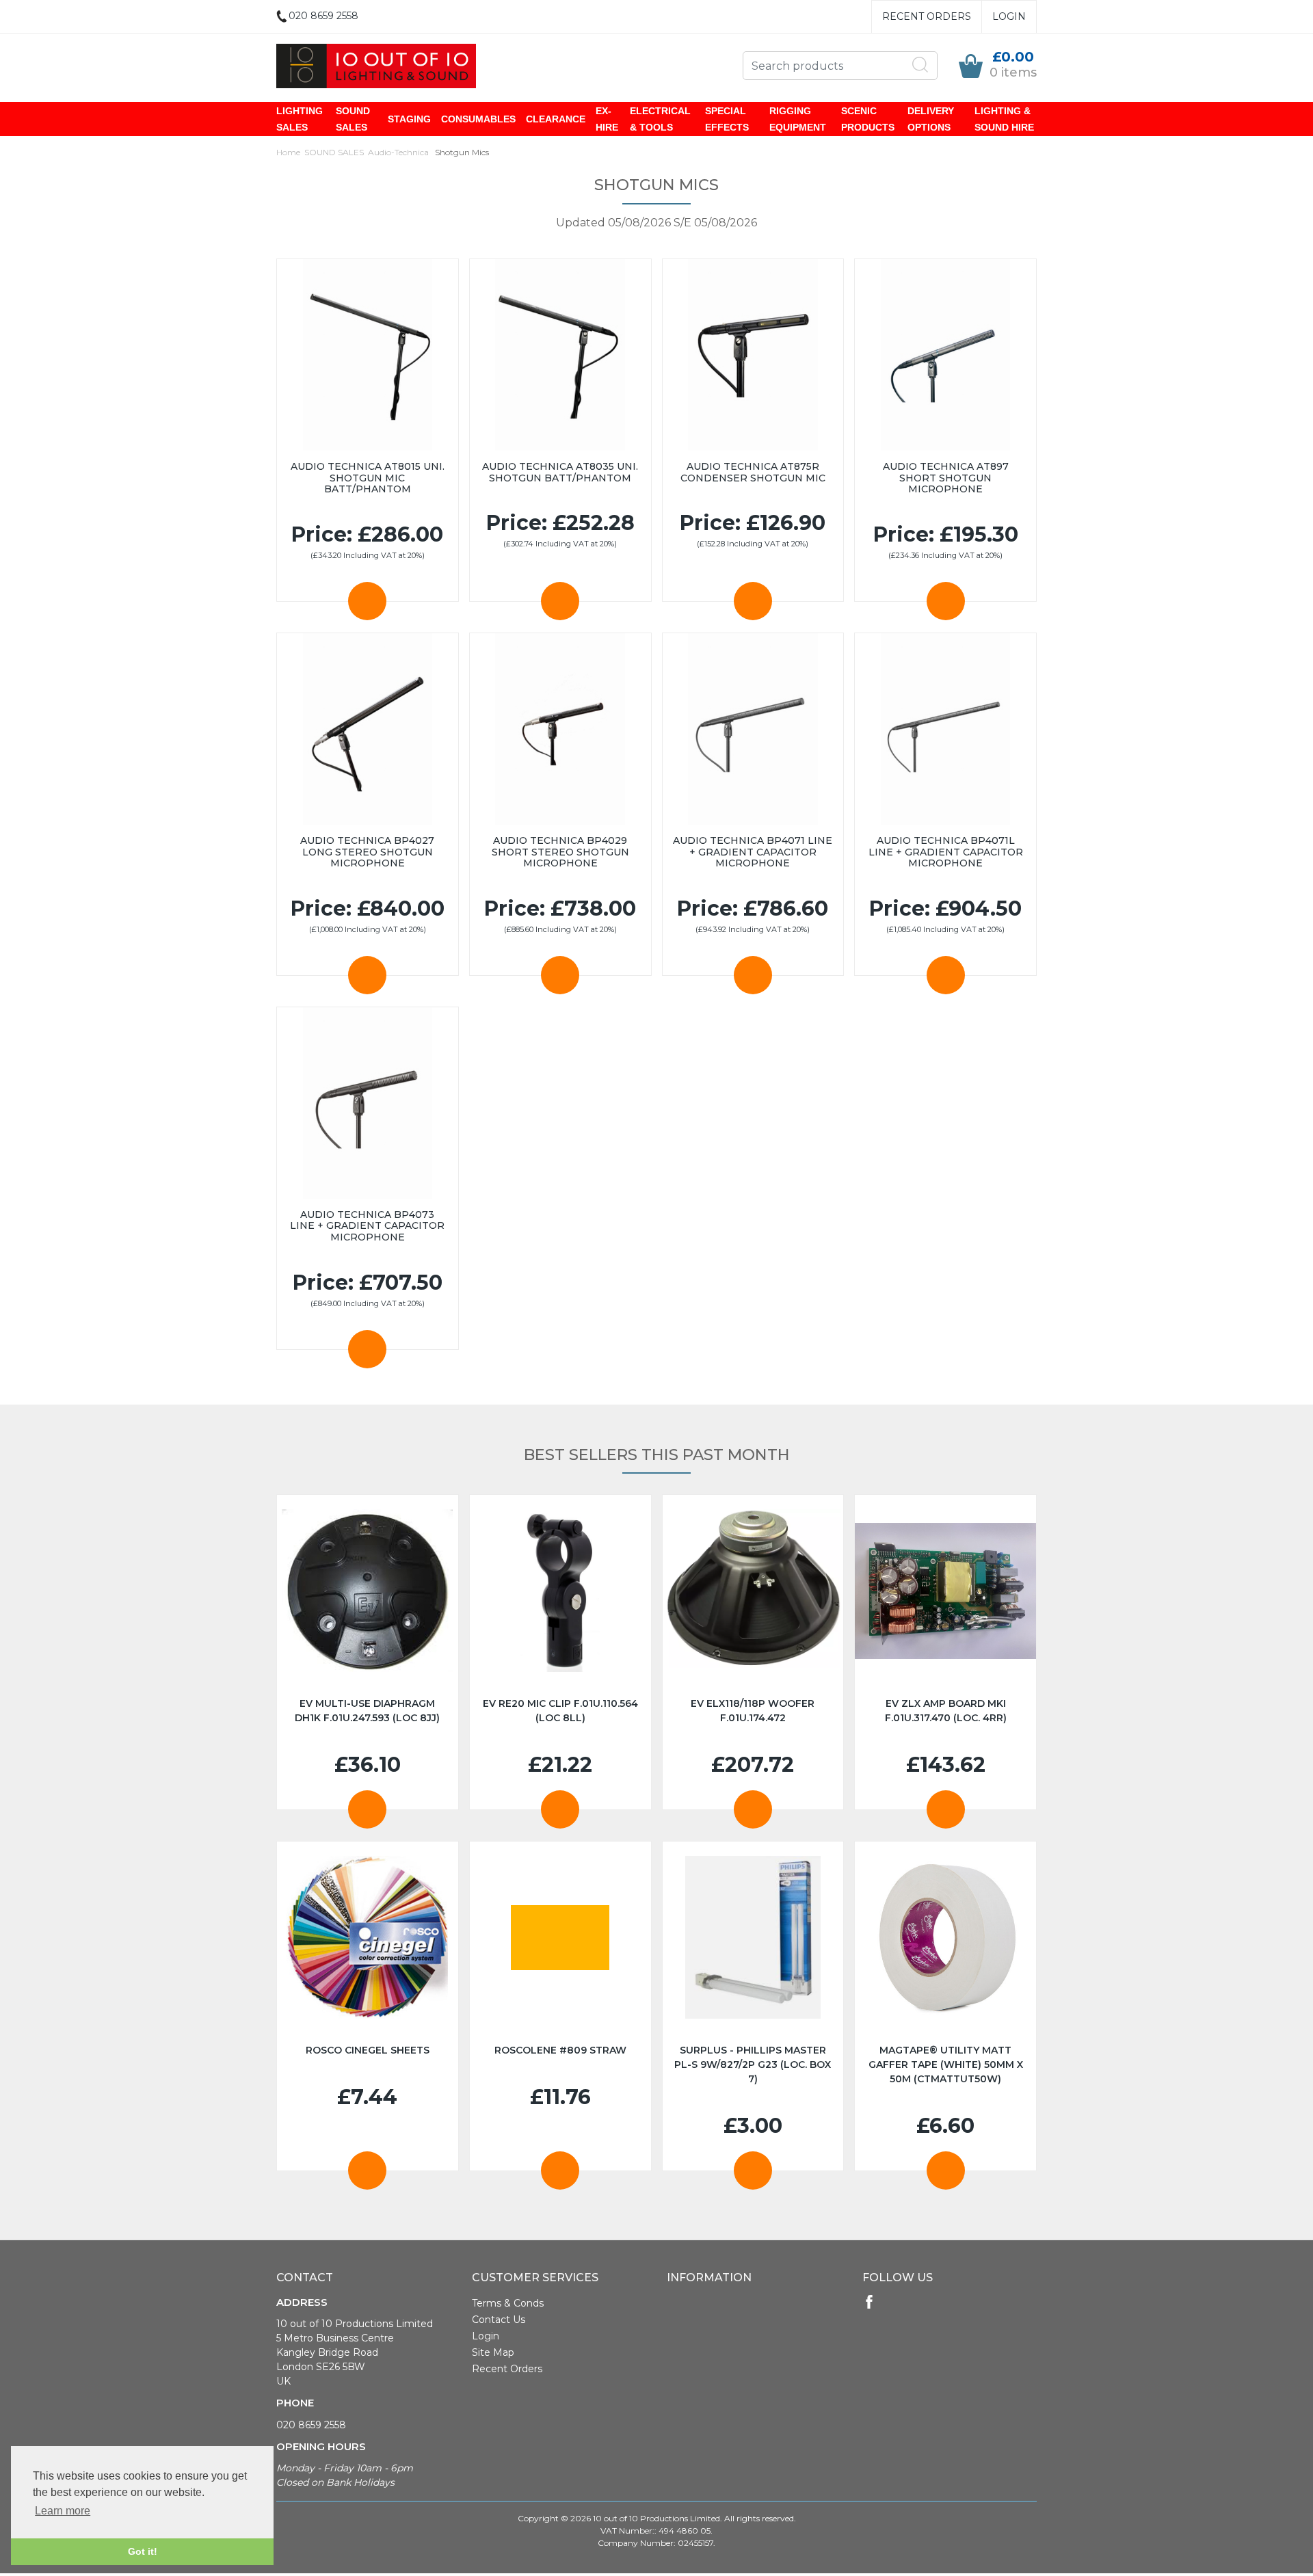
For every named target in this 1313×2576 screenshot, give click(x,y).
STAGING (409, 119)
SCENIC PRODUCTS (868, 119)
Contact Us (499, 2320)
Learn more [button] (63, 2511)
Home (288, 152)
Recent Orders (927, 16)
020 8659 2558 (311, 2425)
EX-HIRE (607, 119)
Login (1009, 16)
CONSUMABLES (478, 119)
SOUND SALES (353, 119)
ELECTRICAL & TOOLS (660, 119)
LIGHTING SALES (300, 119)
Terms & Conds (508, 2303)
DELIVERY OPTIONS (931, 119)
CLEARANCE (556, 119)
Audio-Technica (398, 152)
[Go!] (920, 65)
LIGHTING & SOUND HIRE (1004, 119)
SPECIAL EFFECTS (727, 119)
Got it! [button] (143, 2551)
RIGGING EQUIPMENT (798, 119)
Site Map (493, 2352)
